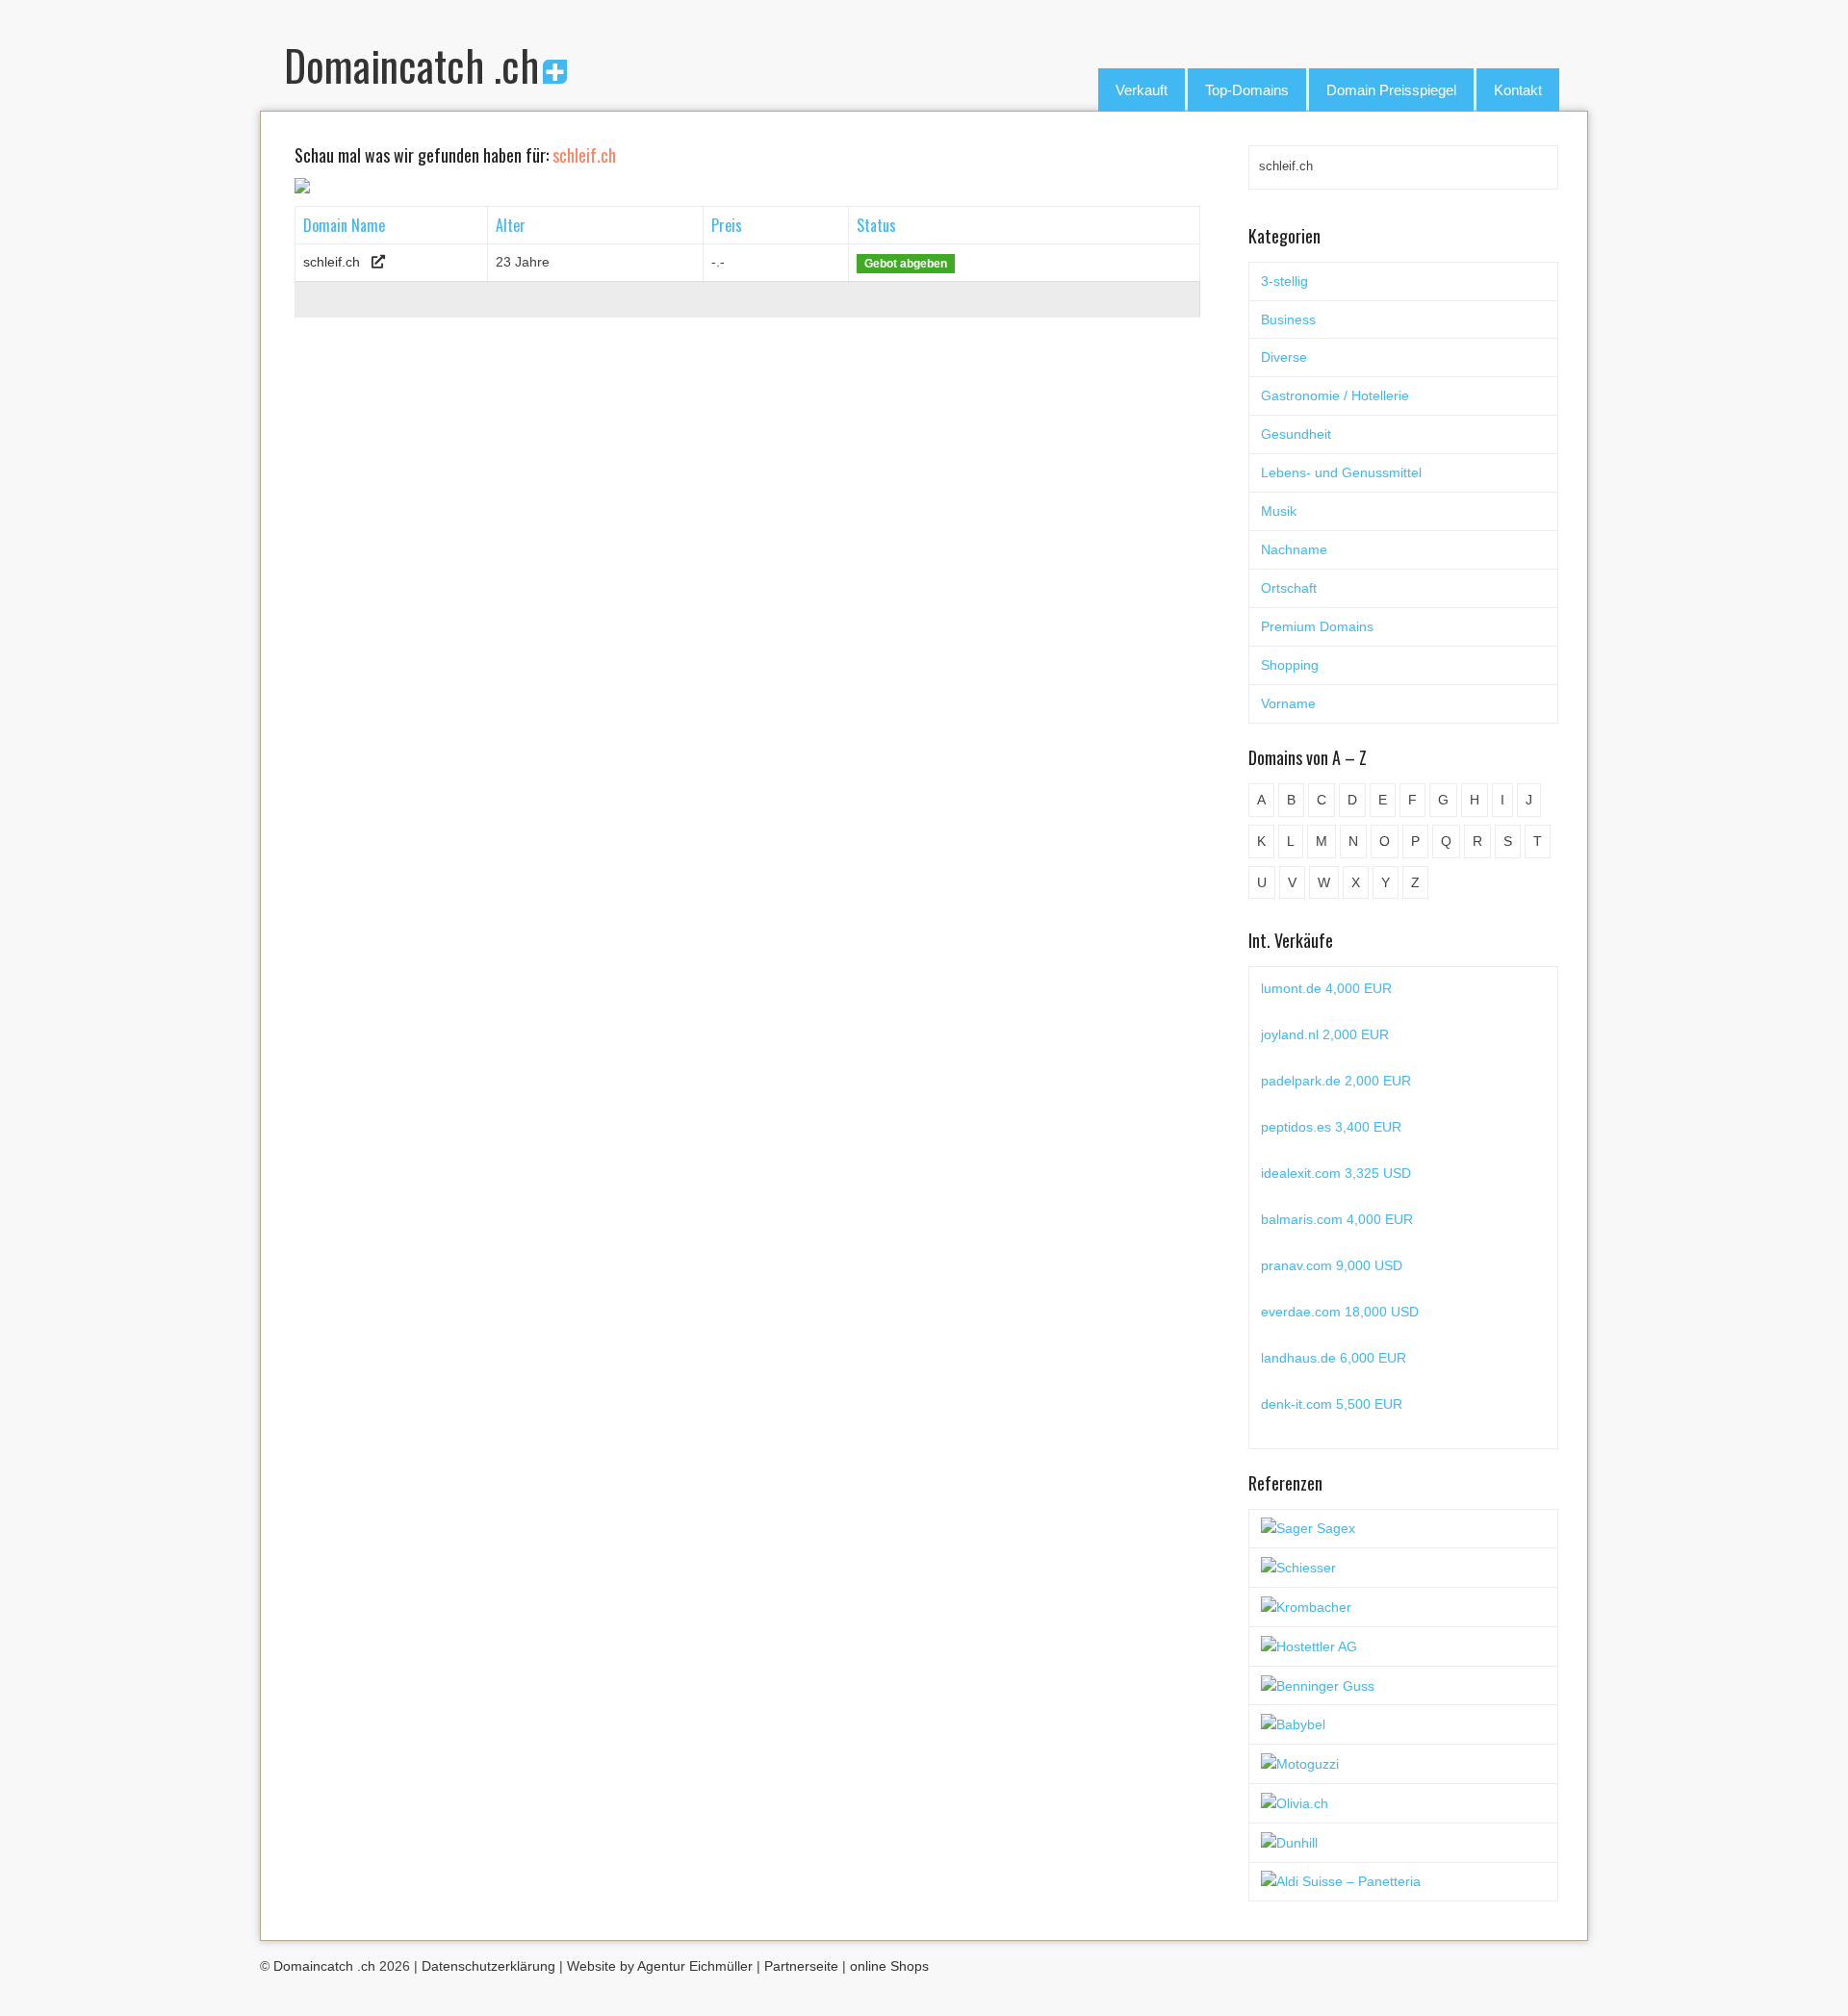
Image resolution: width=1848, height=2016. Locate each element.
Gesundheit (1296, 434)
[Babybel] (1293, 1723)
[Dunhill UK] (1289, 1842)
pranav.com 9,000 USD (1332, 1265)
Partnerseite (801, 1966)
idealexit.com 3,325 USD (1336, 1173)
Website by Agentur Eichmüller (660, 1966)
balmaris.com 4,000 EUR (1337, 1219)
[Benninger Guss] (1318, 1685)
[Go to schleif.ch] (378, 262)
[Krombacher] (1306, 1606)
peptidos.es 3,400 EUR (1331, 1127)
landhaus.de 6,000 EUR (1334, 1358)
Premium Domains (1317, 626)
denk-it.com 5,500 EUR (1332, 1404)
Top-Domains (1247, 90)
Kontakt (1518, 90)
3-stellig (1284, 281)
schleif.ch (332, 262)
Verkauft (1142, 90)
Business (1288, 319)
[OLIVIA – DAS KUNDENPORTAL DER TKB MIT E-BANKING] (1295, 1802)
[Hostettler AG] (1309, 1646)
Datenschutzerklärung (488, 1966)
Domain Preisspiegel (1391, 90)
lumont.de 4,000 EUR (1326, 988)
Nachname (1294, 549)
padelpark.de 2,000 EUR (1336, 1081)
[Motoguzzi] (1300, 1763)
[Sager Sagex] (1308, 1528)
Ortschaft (1289, 588)
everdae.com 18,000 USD (1340, 1312)
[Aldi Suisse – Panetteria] (1341, 1881)
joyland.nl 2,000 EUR (1325, 1034)
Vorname (1288, 703)
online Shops (889, 1966)
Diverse (1284, 357)
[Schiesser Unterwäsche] (1298, 1567)
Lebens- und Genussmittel (1341, 472)
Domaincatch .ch (411, 65)
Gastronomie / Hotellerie (1335, 396)
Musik (1279, 511)
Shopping (1290, 665)
